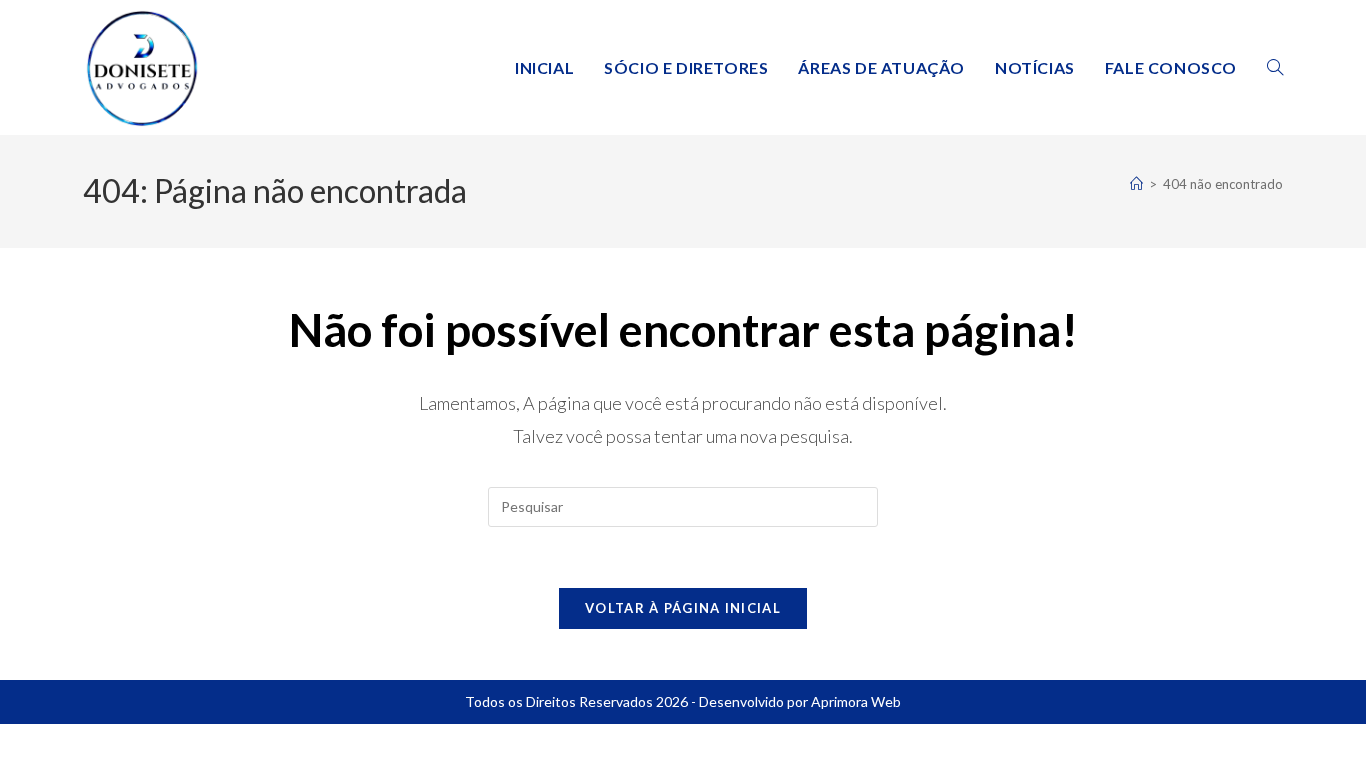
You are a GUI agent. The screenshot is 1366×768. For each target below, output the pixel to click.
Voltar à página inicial (683, 608)
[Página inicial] (1136, 184)
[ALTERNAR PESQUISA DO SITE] (1275, 67)
